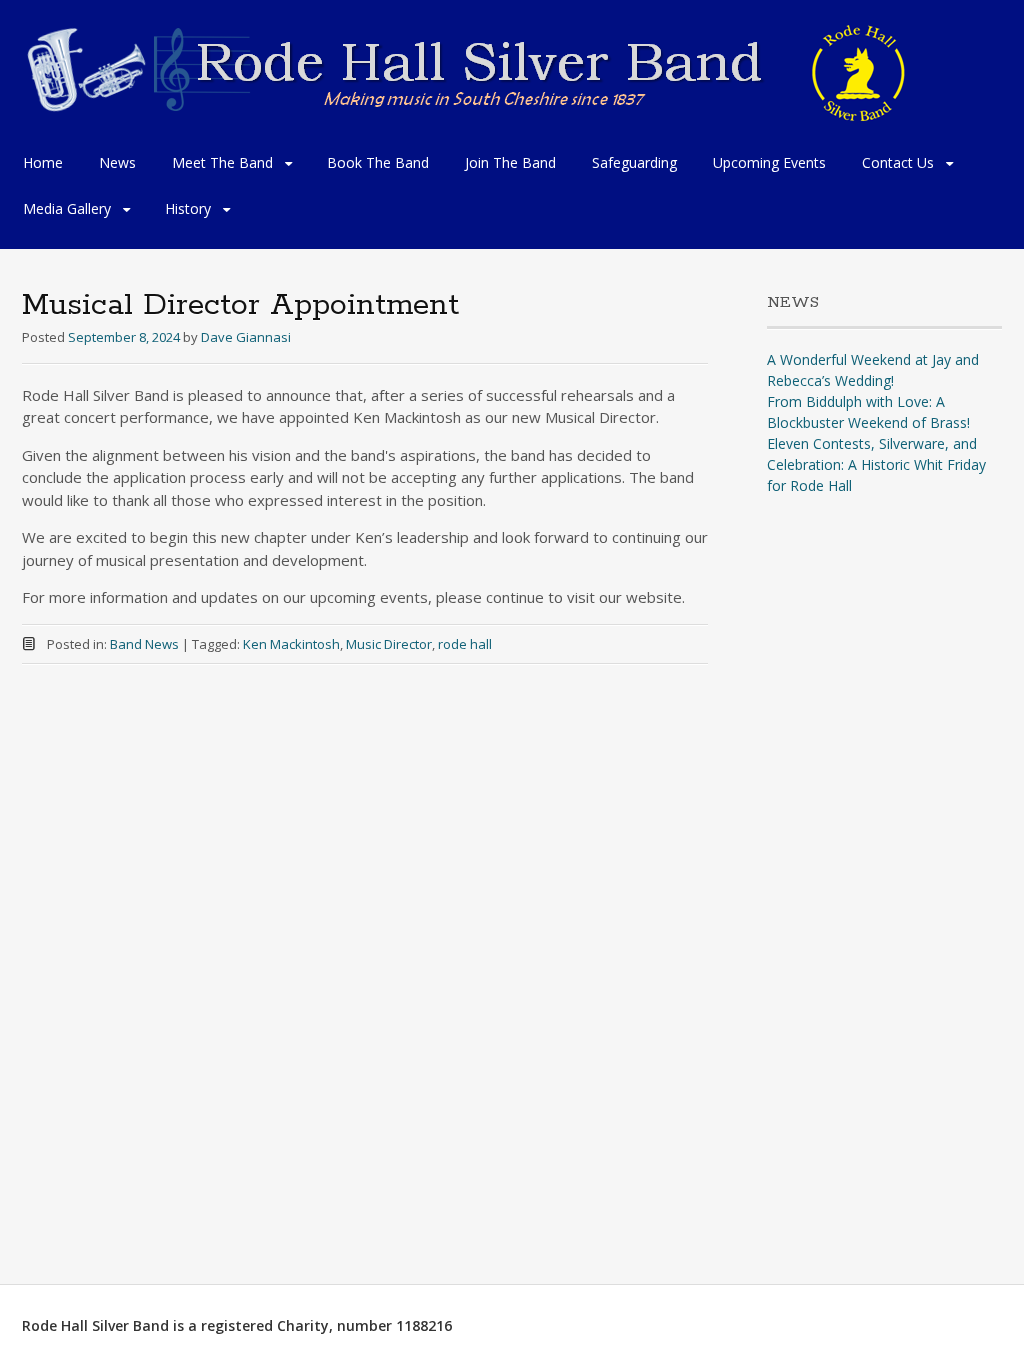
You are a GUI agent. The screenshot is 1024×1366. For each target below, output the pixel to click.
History (188, 208)
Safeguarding (634, 162)
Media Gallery (67, 208)
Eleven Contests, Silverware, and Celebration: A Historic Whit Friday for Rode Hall (876, 464)
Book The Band (378, 162)
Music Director (389, 644)
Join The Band (510, 162)
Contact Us (898, 162)
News (117, 162)
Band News (144, 644)
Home (43, 162)
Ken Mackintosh (291, 644)
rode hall (465, 644)
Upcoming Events (769, 162)
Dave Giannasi (246, 337)
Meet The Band (222, 162)
